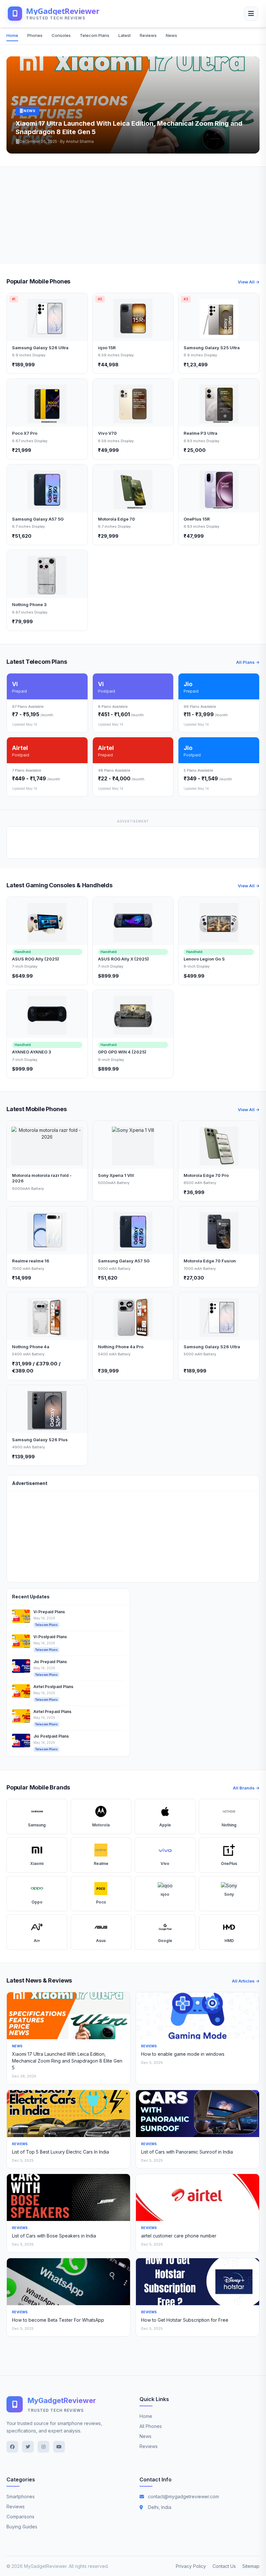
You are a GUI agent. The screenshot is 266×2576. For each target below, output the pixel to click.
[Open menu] (251, 14)
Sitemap (251, 2566)
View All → (249, 282)
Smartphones (21, 2496)
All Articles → (246, 1981)
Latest (125, 35)
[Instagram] (43, 2447)
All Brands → (246, 1788)
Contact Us (224, 2566)
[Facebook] (12, 2447)
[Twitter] (28, 2447)
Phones (35, 35)
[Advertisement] (133, 215)
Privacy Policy (191, 2566)
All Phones (151, 2426)
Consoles (61, 35)
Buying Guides (22, 2527)
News (171, 35)
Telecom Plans (95, 35)
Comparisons (20, 2517)
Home (12, 35)
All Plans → (248, 662)
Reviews (148, 35)
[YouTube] (59, 2447)
